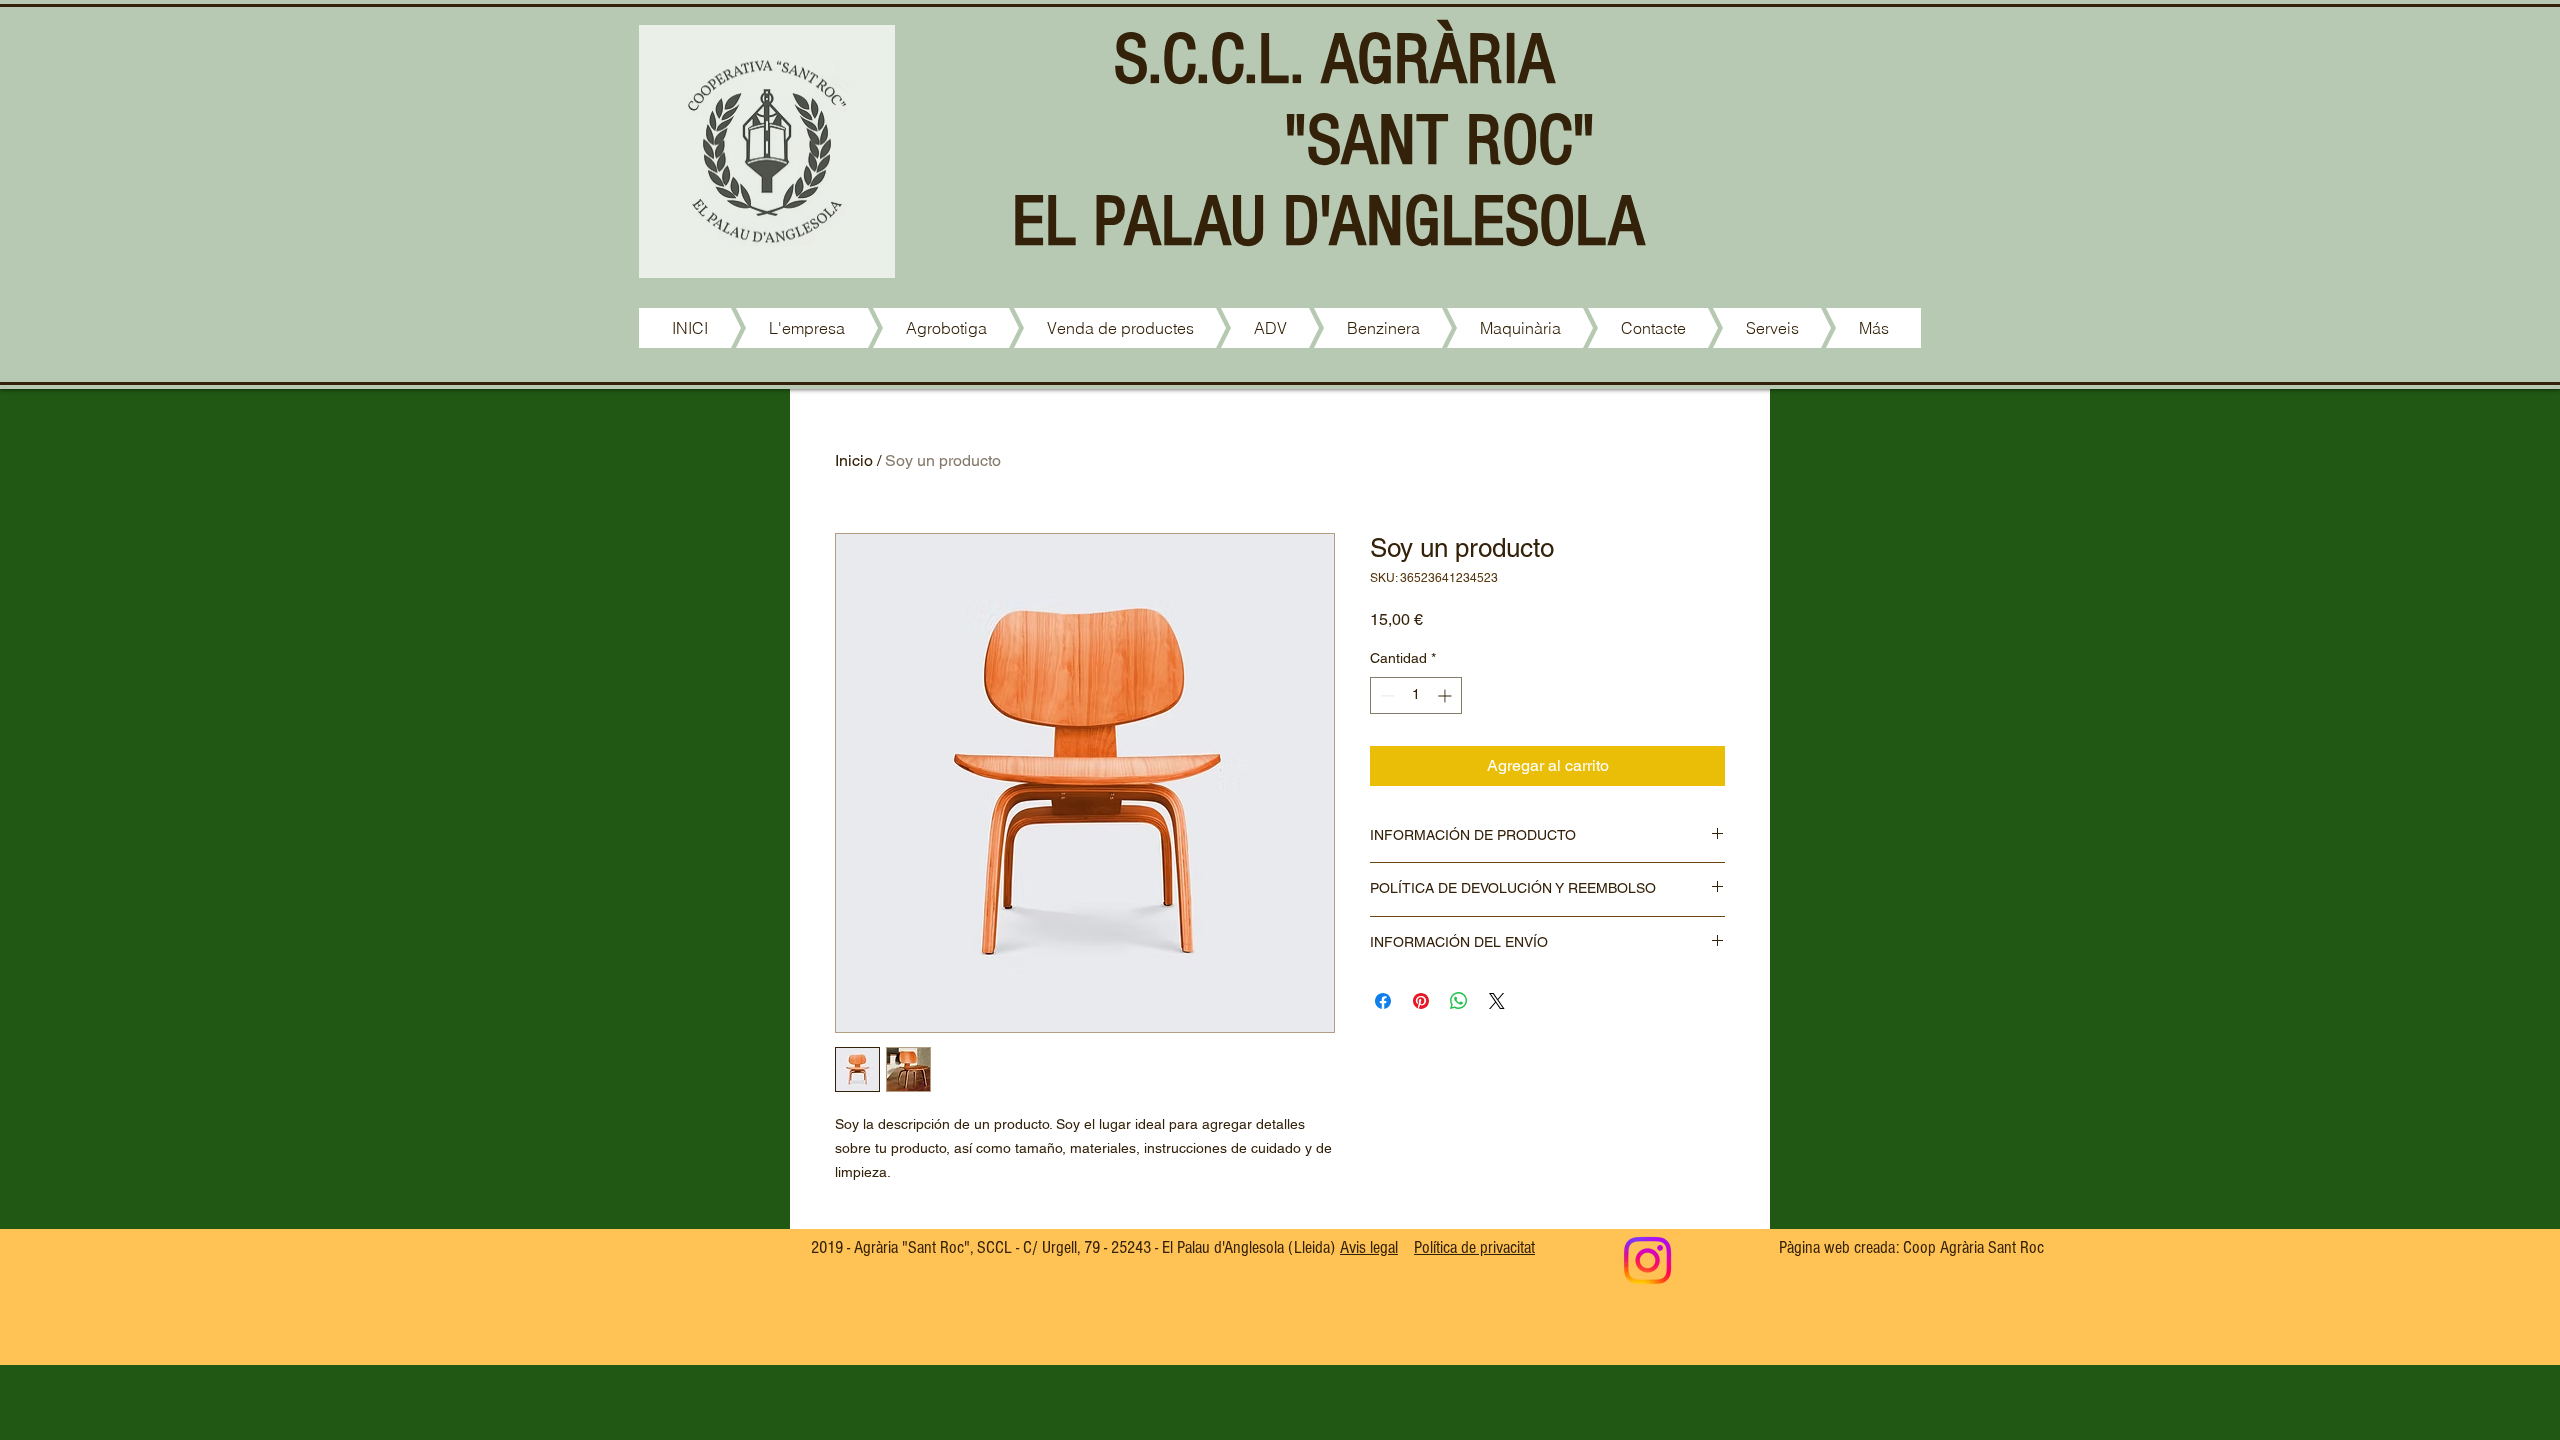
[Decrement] (1385, 695)
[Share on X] (1497, 1001)
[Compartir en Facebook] (1383, 1001)
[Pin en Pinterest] (1421, 1001)
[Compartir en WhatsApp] (1459, 1001)
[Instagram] (1647, 1260)
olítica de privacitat (1474, 1247)
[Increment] (1446, 695)
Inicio (854, 460)
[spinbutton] (1416, 695)
